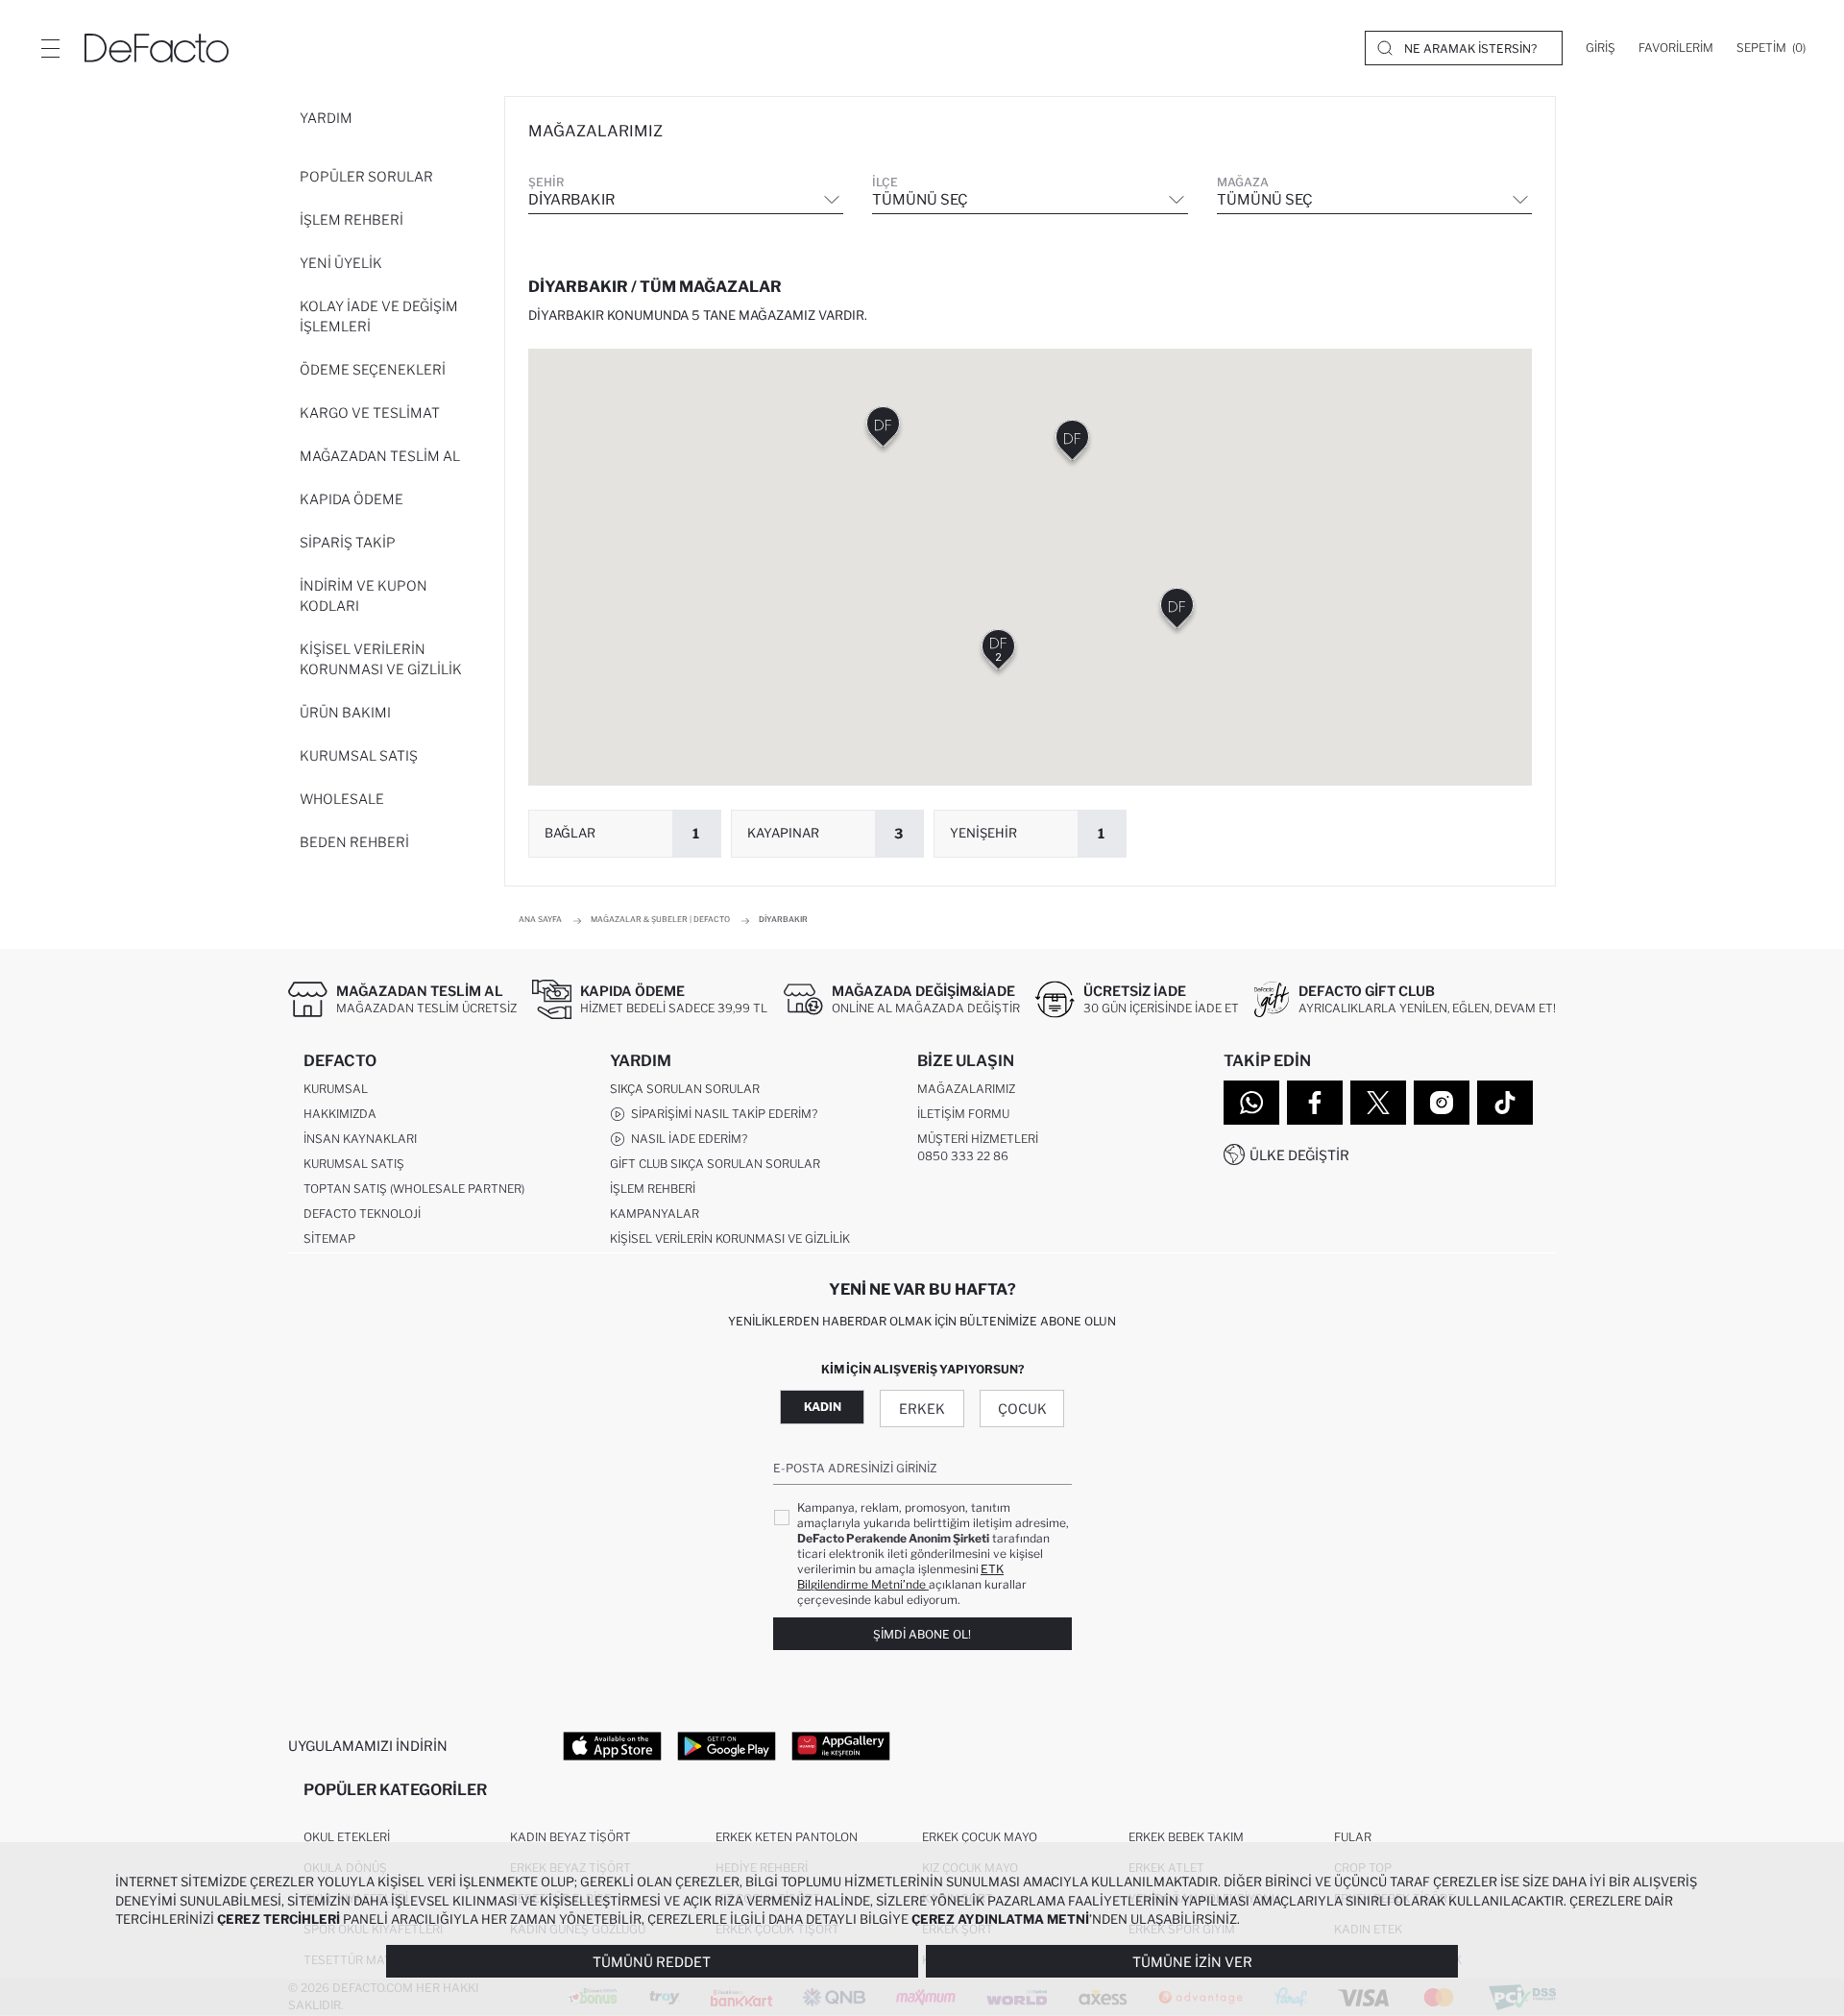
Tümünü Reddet (652, 1962)
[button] (998, 654)
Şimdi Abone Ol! (922, 1634)
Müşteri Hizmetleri (978, 1139)
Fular (1353, 1837)
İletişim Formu (963, 1114)
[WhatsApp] (1251, 1103)
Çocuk (1022, 1409)
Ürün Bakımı (345, 712)
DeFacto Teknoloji (362, 1214)
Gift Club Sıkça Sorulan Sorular (715, 1164)
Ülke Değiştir (1299, 1155)
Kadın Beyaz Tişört (570, 1837)
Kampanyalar (655, 1214)
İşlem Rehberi (352, 219)
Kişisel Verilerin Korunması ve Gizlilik (381, 659)
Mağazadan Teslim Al (380, 456)
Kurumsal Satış (359, 755)
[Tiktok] (1505, 1103)
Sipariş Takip (348, 542)
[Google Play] (727, 1745)
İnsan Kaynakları (360, 1139)
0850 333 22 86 (963, 1156)
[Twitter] (1378, 1103)
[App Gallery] (841, 1745)
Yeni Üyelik (341, 263)
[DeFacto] (157, 48)
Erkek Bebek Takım (1186, 1837)
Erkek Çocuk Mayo (980, 1837)
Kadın (823, 1407)
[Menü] (50, 48)
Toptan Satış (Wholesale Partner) (414, 1189)
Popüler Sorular (366, 176)
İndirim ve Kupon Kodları (364, 595)
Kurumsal (336, 1089)
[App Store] (612, 1745)
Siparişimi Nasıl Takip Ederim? (721, 1114)
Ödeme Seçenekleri (373, 369)
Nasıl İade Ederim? (686, 1139)
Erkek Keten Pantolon (787, 1837)
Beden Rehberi (354, 842)
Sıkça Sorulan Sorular (685, 1089)
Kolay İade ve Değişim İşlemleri (379, 316)
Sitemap (329, 1239)
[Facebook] (1315, 1103)
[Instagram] (1442, 1103)
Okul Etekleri (347, 1837)
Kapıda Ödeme (352, 499)
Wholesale (342, 799)
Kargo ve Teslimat (370, 413)
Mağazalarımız (966, 1089)
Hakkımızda (340, 1114)
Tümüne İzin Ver (1192, 1962)
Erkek (922, 1409)
